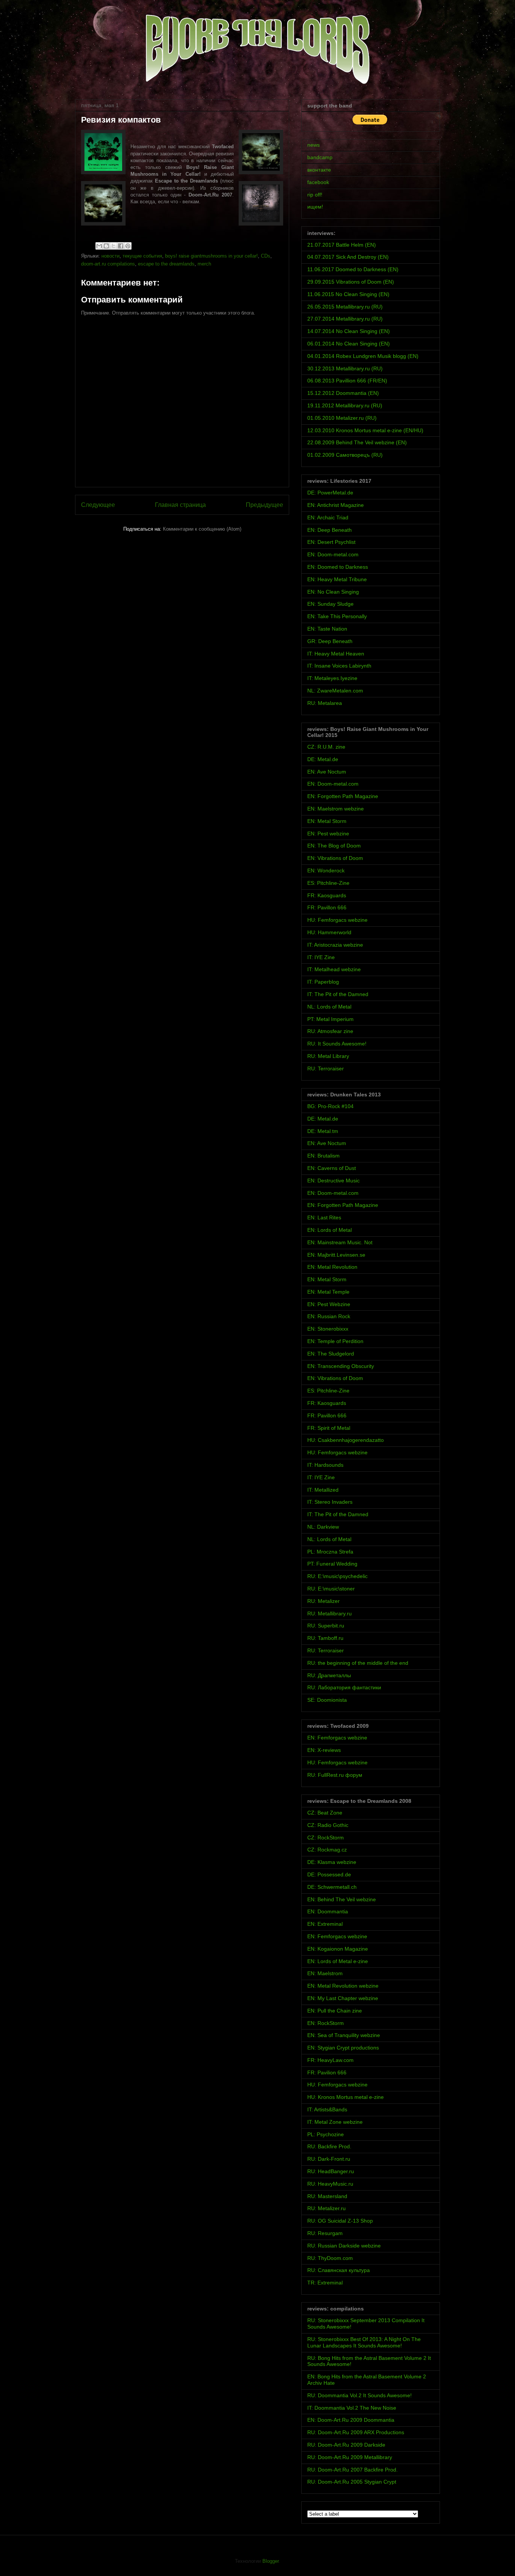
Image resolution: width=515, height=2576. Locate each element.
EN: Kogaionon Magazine (338, 1949)
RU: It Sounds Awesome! (337, 1044)
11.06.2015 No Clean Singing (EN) (348, 294)
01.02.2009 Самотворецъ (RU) (345, 455)
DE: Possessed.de (329, 1874)
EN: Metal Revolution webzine (343, 1986)
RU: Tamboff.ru (325, 1638)
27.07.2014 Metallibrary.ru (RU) (345, 319)
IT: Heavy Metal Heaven (336, 654)
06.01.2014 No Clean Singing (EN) (349, 344)
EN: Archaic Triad (328, 517)
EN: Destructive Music (333, 1181)
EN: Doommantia (328, 1911)
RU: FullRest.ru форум (335, 1775)
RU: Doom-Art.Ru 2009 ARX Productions (356, 2432)
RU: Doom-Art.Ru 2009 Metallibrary (350, 2457)
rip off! (315, 195)
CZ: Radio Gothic (328, 1825)
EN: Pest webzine (328, 834)
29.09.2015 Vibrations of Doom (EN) (351, 282)
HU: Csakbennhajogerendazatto (346, 1440)
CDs (266, 256)
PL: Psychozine (326, 2134)
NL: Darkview (323, 1527)
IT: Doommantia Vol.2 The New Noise (352, 2408)
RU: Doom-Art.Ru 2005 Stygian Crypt (352, 2482)
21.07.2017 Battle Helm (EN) (342, 245)
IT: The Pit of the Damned (338, 994)
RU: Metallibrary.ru (330, 1613)
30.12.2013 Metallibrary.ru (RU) (345, 368)
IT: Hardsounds (325, 1465)
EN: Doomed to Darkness (338, 567)
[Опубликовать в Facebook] (121, 246)
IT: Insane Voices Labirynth (339, 666)
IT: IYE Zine (321, 957)
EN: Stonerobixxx (328, 1329)
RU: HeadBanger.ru (331, 2171)
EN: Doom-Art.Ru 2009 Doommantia (351, 2420)
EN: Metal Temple (328, 1292)
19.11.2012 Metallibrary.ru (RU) (345, 405)
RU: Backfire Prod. (329, 2146)
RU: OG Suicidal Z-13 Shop (340, 2221)
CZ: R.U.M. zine (326, 747)
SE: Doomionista (327, 1700)
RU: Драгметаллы (329, 1675)
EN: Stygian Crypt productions (343, 2048)
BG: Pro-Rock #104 (330, 1106)
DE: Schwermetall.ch (332, 1887)
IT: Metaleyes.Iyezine (332, 678)
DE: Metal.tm (323, 1131)
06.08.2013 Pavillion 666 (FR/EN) (347, 381)
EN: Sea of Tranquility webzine (344, 2035)
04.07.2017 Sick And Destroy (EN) (348, 257)
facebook (318, 182)
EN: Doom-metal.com (333, 554)
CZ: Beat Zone (325, 1813)
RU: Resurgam (325, 2233)
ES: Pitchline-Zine (328, 883)
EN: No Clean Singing (333, 592)
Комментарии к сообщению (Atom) (202, 529)
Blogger (271, 2561)
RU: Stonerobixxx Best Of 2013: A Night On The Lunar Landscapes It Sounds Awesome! (364, 2342)
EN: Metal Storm (327, 821)
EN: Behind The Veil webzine (342, 1899)
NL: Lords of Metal (329, 1007)
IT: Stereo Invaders (330, 1502)
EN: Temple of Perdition (335, 1341)
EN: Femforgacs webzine (337, 1738)
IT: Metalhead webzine (334, 969)
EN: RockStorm (326, 2023)
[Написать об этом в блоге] (106, 246)
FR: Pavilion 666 (327, 2072)
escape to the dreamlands (166, 264)
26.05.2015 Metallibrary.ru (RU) (345, 307)
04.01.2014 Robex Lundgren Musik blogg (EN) (363, 356)
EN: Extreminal (325, 1924)
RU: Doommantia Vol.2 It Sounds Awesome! (359, 2395)
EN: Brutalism (323, 1156)
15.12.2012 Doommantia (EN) (343, 393)
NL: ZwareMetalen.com (335, 691)
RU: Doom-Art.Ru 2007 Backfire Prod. (353, 2470)
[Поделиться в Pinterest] (128, 246)
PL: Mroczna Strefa (330, 1552)
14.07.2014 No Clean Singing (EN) (349, 331)
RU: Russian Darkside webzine (344, 2246)
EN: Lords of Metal (330, 1230)
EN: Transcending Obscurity (341, 1366)
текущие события (142, 256)
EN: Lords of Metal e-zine (338, 1961)
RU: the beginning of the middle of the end (358, 1663)
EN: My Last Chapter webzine (343, 1998)
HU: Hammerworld (329, 932)
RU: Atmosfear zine (330, 1031)
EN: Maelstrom (325, 1973)
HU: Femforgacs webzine (337, 920)
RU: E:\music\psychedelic (337, 1576)
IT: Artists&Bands (327, 2109)
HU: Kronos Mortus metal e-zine (346, 2097)
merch (204, 264)
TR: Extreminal (325, 2283)
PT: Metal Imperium (330, 1019)
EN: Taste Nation (327, 629)
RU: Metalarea (325, 703)
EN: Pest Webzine (329, 1304)
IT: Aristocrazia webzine (335, 945)
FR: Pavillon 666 (327, 907)
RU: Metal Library (328, 1056)
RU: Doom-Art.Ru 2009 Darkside (346, 2445)
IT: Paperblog (323, 982)
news (313, 145)
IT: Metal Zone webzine (335, 2122)
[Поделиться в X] (113, 246)
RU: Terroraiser (326, 1068)
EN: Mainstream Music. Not (340, 1242)
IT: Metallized (323, 1490)
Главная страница (180, 505)
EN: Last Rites (324, 1217)
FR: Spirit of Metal (329, 1428)
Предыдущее (264, 505)
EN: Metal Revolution (332, 1267)
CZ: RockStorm (326, 1838)
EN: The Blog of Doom (334, 846)
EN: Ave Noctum (327, 772)
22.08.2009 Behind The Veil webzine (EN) (357, 442)
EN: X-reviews (324, 1750)
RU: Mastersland (327, 2196)
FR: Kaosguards (327, 895)
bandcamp (320, 157)
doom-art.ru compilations (108, 264)
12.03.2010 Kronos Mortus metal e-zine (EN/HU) (365, 430)
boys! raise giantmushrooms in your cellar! (212, 256)
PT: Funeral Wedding (332, 1564)
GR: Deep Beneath (330, 641)
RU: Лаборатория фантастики (344, 1687)
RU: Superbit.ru (326, 1626)
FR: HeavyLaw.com (330, 2060)
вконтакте (319, 170)
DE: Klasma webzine (332, 1862)
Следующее (98, 505)
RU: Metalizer (323, 1601)
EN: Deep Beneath (330, 530)
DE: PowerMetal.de (330, 493)
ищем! (315, 207)
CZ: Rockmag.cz (327, 1850)
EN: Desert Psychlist (331, 542)
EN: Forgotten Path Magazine (343, 796)
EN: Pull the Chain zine (335, 2011)
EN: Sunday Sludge (330, 604)
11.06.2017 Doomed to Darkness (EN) (353, 269)
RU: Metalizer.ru (326, 2208)
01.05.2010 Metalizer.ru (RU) (342, 418)
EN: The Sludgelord (331, 1354)
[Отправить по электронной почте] (99, 246)
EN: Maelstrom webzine (336, 809)
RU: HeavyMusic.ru (330, 2184)
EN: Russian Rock (329, 1316)
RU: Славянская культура (339, 2270)
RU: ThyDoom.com (330, 2258)
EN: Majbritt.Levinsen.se (336, 1255)
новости (110, 256)
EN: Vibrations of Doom (335, 858)
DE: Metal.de (323, 759)
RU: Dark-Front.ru (329, 2159)
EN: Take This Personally (337, 616)
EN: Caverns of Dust (332, 1168)
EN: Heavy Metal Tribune (337, 579)
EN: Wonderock (326, 870)
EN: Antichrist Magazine (336, 505)
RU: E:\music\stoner (331, 1589)
